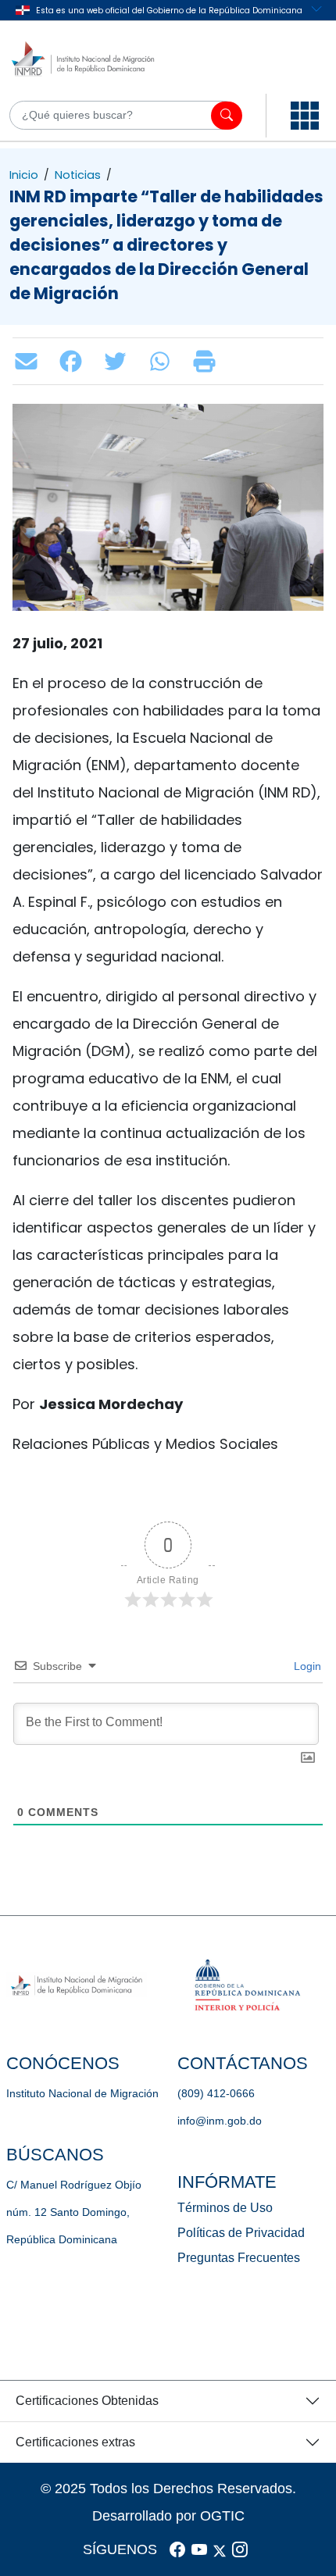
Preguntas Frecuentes (239, 2258)
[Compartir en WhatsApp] (164, 361)
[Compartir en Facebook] (75, 361)
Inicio (24, 175)
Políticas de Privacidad (241, 2233)
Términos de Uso (225, 2208)
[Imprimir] (208, 361)
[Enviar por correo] (30, 361)
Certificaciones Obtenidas (87, 2401)
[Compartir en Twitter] (119, 361)
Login (306, 1666)
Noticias (78, 175)
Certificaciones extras (75, 2442)
